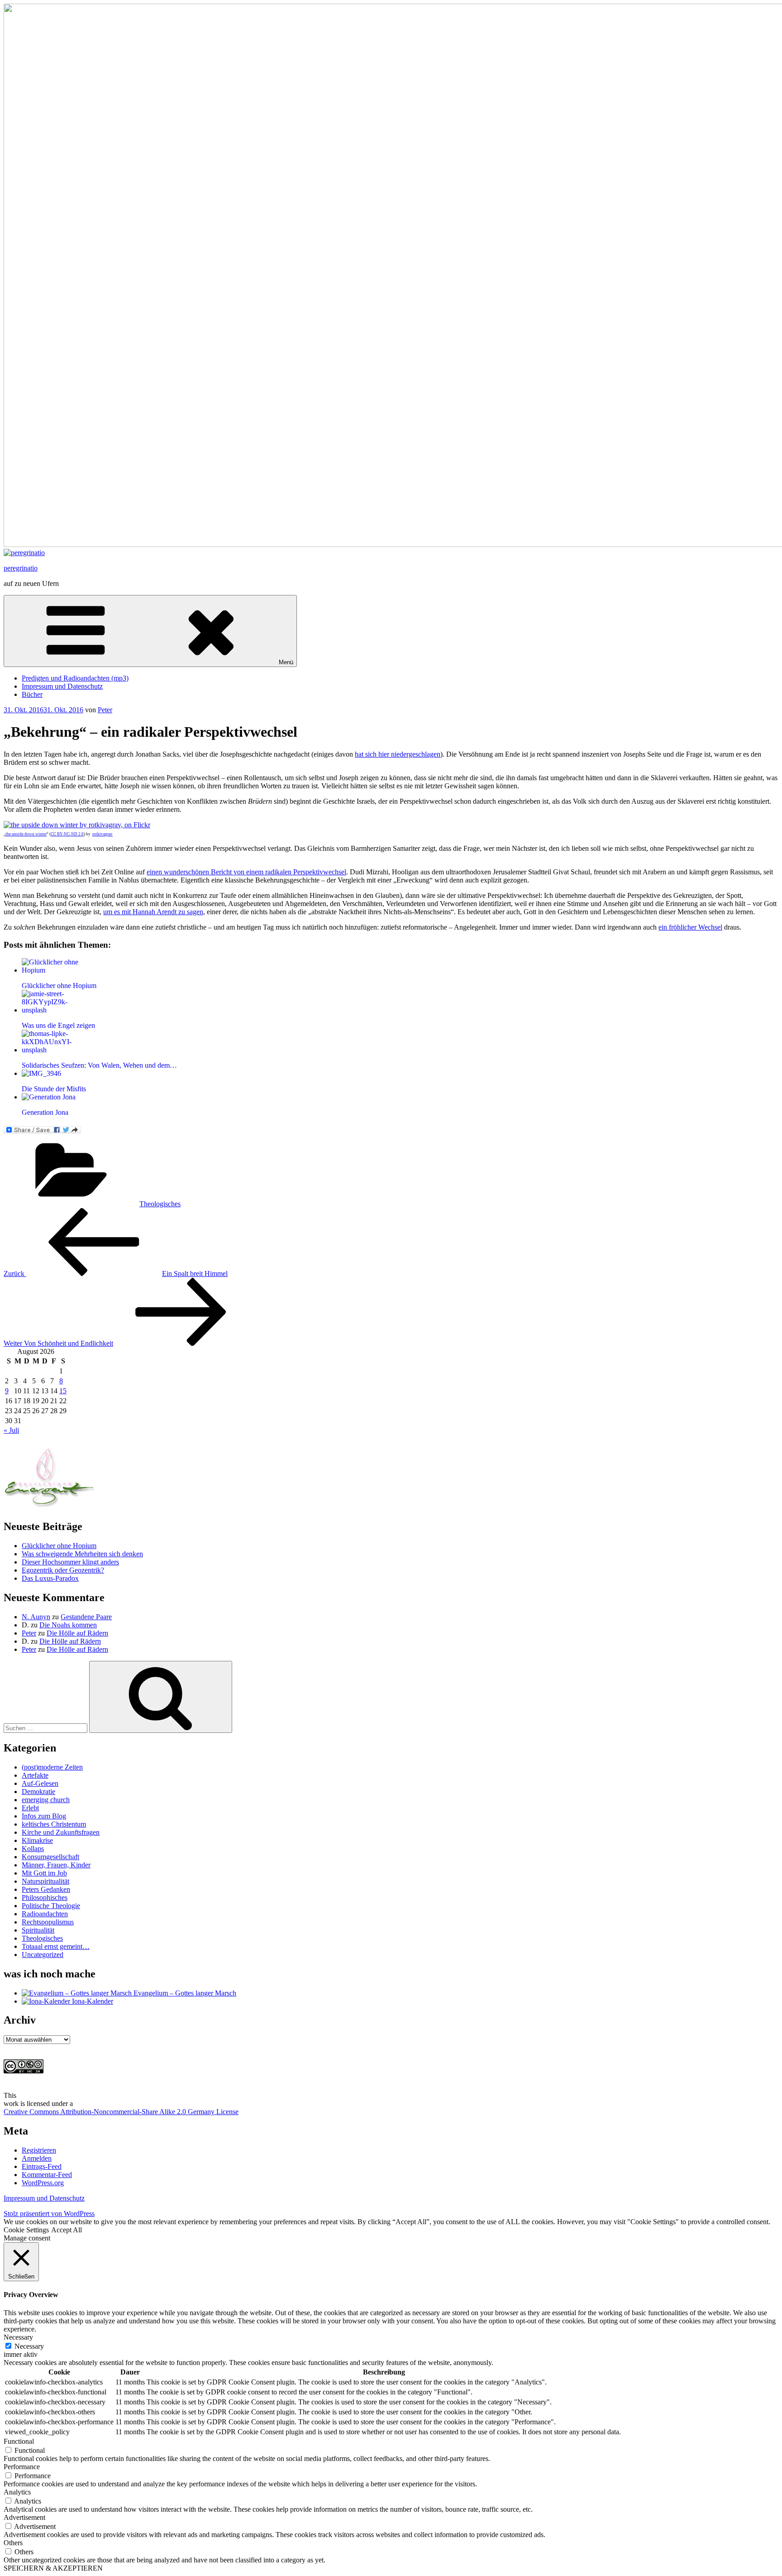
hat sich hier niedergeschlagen (398, 754)
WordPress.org (43, 2183)
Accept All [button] (67, 2230)
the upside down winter (26, 834)
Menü (286, 662)
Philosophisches (45, 1897)
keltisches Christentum (54, 1824)
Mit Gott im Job (44, 1873)
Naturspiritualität (45, 1881)
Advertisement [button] (24, 2517)
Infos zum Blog (44, 1816)
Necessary (29, 2346)
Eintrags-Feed (42, 2166)
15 (63, 1391)
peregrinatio (21, 568)
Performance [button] (22, 2467)
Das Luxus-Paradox (50, 1578)
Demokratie (38, 1792)
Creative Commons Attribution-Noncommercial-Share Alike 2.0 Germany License (121, 2112)
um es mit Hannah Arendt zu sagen (153, 912)
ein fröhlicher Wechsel (690, 927)
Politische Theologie (51, 1906)
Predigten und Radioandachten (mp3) (75, 678)
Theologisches (160, 1204)
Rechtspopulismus (48, 1922)
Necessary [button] (18, 2337)
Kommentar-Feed (47, 2175)
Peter (105, 710)
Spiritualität (38, 1930)
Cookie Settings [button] (26, 2230)
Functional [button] (19, 2441)
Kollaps (33, 1849)
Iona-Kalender (92, 2001)
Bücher (32, 694)
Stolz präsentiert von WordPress (49, 2214)
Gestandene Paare (86, 1617)
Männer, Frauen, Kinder (56, 1865)
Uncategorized (43, 1955)
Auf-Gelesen (40, 1783)
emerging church (46, 1800)
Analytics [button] (17, 2492)
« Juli (11, 1430)
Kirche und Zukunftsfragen (61, 1832)
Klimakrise (37, 1840)
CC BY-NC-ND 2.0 (67, 834)
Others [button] (13, 2543)
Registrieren (39, 2150)
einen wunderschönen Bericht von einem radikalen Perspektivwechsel (246, 872)
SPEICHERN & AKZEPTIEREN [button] (53, 2568)
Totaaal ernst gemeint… (56, 1946)
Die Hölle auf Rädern (77, 1633)
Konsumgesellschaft (50, 1857)
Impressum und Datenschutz (62, 686)
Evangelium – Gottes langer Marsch (184, 1993)
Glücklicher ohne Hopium (59, 1546)
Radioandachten (45, 1914)
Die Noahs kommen (68, 1625)
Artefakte (35, 1775)
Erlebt (30, 1808)
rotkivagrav (103, 834)
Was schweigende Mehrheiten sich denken (82, 1554)
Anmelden (37, 2158)
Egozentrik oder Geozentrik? (63, 1570)
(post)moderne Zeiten (52, 1767)
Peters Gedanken (46, 1889)
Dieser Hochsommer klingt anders (70, 1562)
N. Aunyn (36, 1617)
